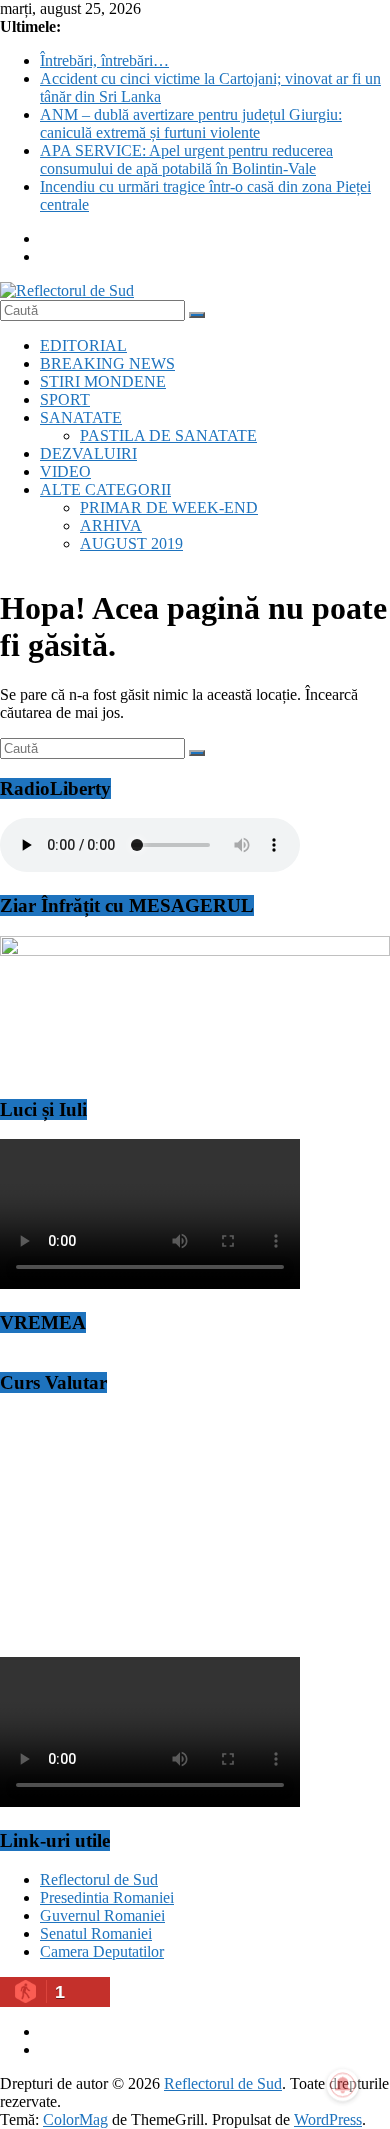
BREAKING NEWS (107, 363)
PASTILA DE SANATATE (168, 435)
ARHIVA (111, 525)
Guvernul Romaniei (102, 1915)
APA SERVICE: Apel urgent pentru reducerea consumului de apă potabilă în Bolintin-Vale (186, 159)
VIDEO (65, 471)
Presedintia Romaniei (107, 1897)
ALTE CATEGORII (105, 489)
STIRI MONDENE (103, 381)
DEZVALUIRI (88, 453)
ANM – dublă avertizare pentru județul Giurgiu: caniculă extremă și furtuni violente (191, 123)
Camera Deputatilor (102, 1951)
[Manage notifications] (343, 2085)
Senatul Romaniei (96, 1933)
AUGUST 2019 (131, 543)
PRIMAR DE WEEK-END (169, 507)
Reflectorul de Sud (99, 1879)
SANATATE (81, 417)
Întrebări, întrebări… (104, 60)
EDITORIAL (83, 345)
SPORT (65, 399)
